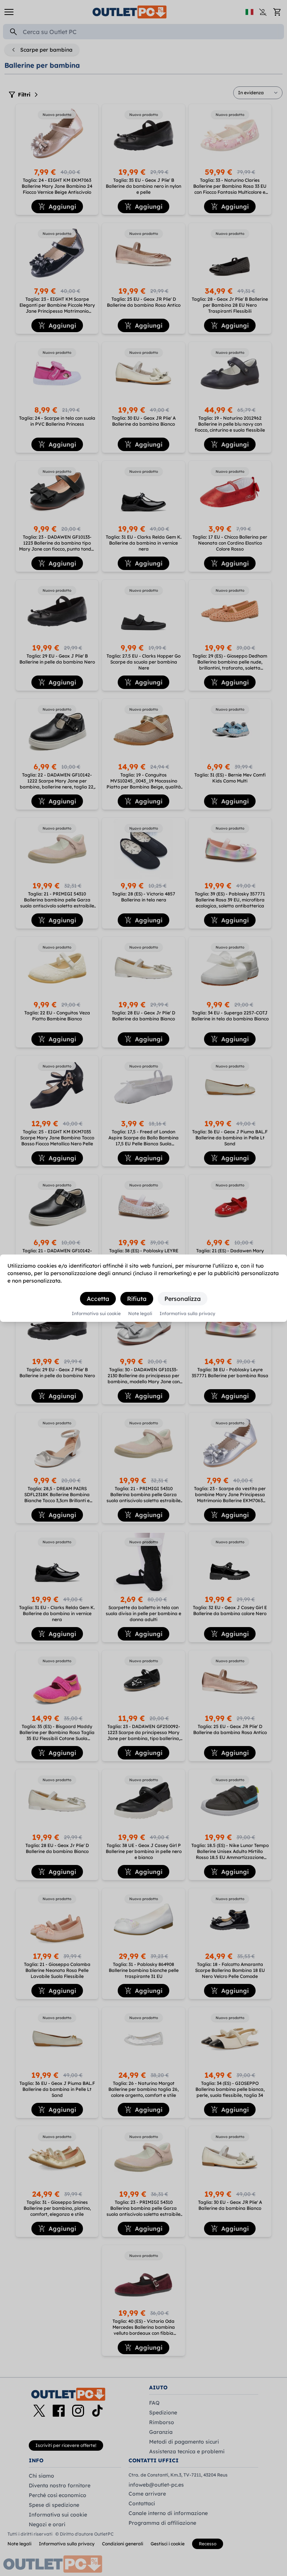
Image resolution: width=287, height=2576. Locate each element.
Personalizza (183, 1299)
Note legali (140, 1314)
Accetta (98, 1299)
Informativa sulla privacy (187, 1314)
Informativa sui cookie (96, 1314)
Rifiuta (137, 1299)
